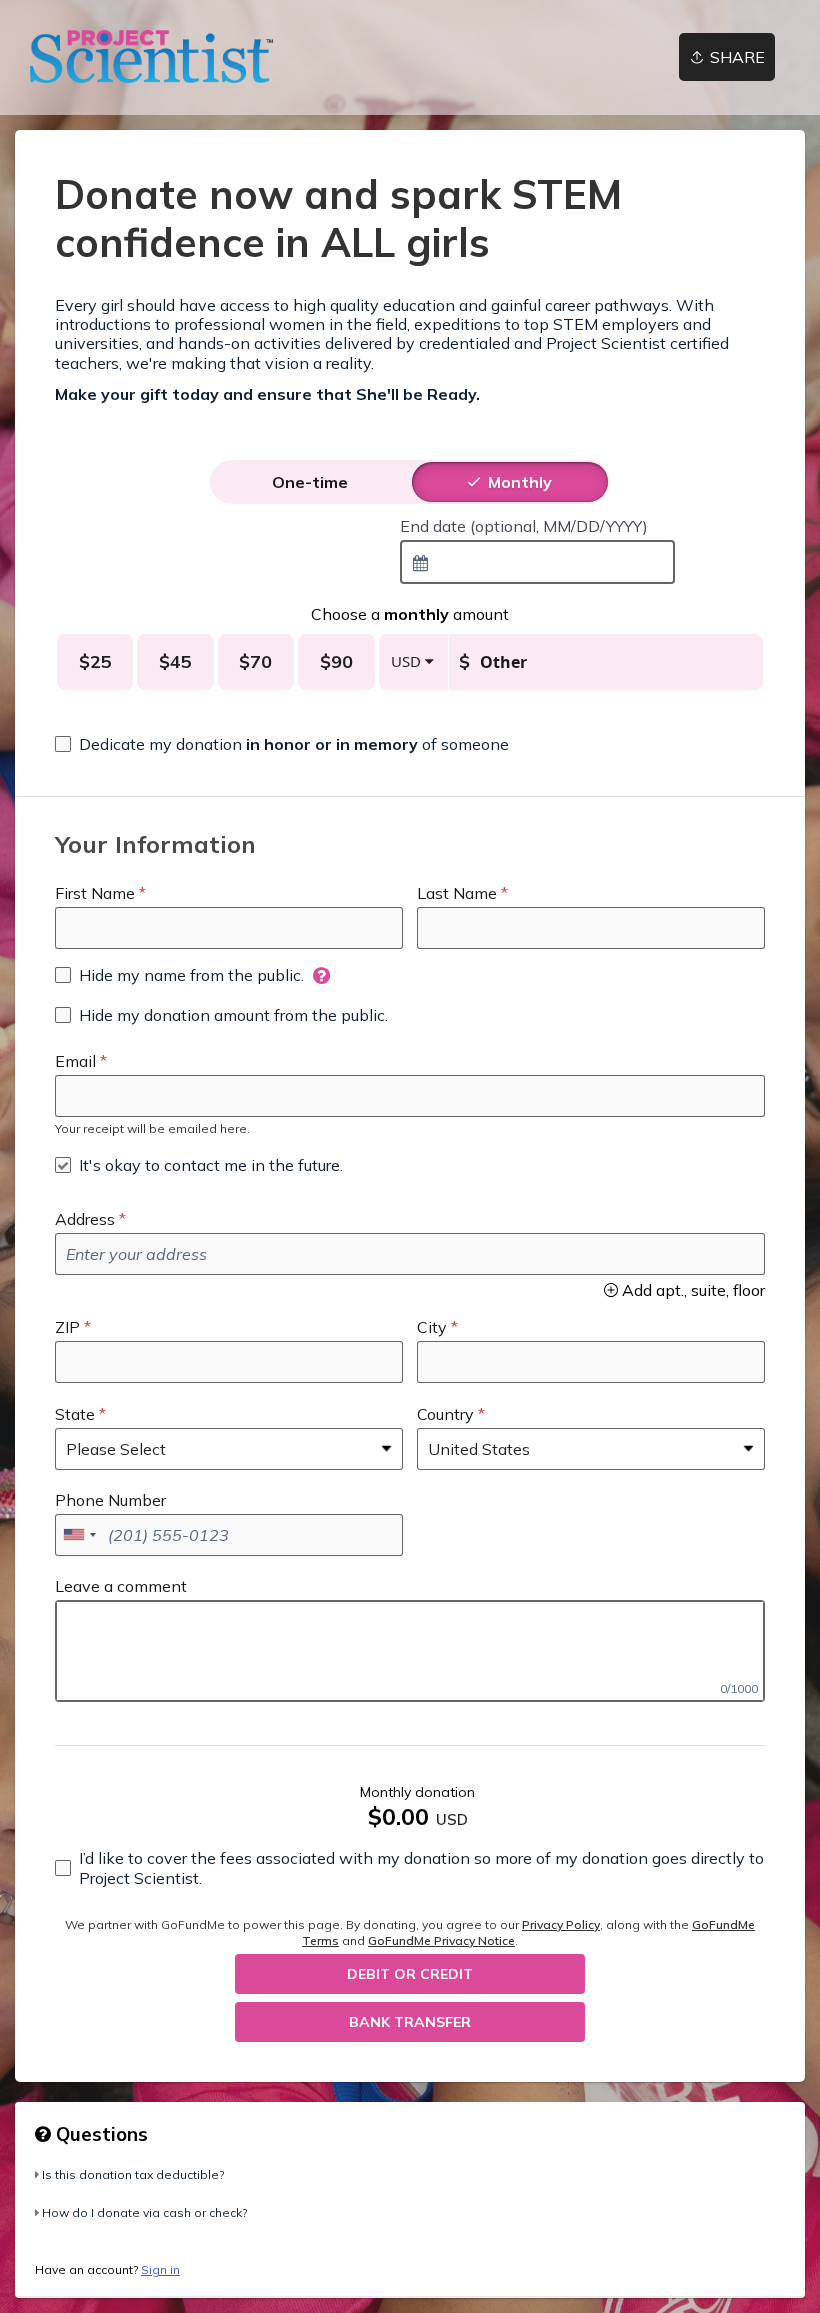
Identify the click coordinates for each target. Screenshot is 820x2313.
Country (445, 1414)
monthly (520, 482)
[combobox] (537, 562)
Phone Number (110, 1500)
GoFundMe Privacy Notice (441, 1940)
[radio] (310, 482)
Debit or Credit (410, 1974)
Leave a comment (121, 1586)
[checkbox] (282, 744)
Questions (99, 2134)
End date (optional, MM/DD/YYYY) (524, 526)
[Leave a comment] (410, 1651)
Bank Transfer (410, 2022)
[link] (151, 56)
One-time (310, 482)
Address (85, 1219)
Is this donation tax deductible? (133, 2174)
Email (75, 1061)
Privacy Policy (561, 1924)
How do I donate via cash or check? (144, 2212)
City (432, 1327)
